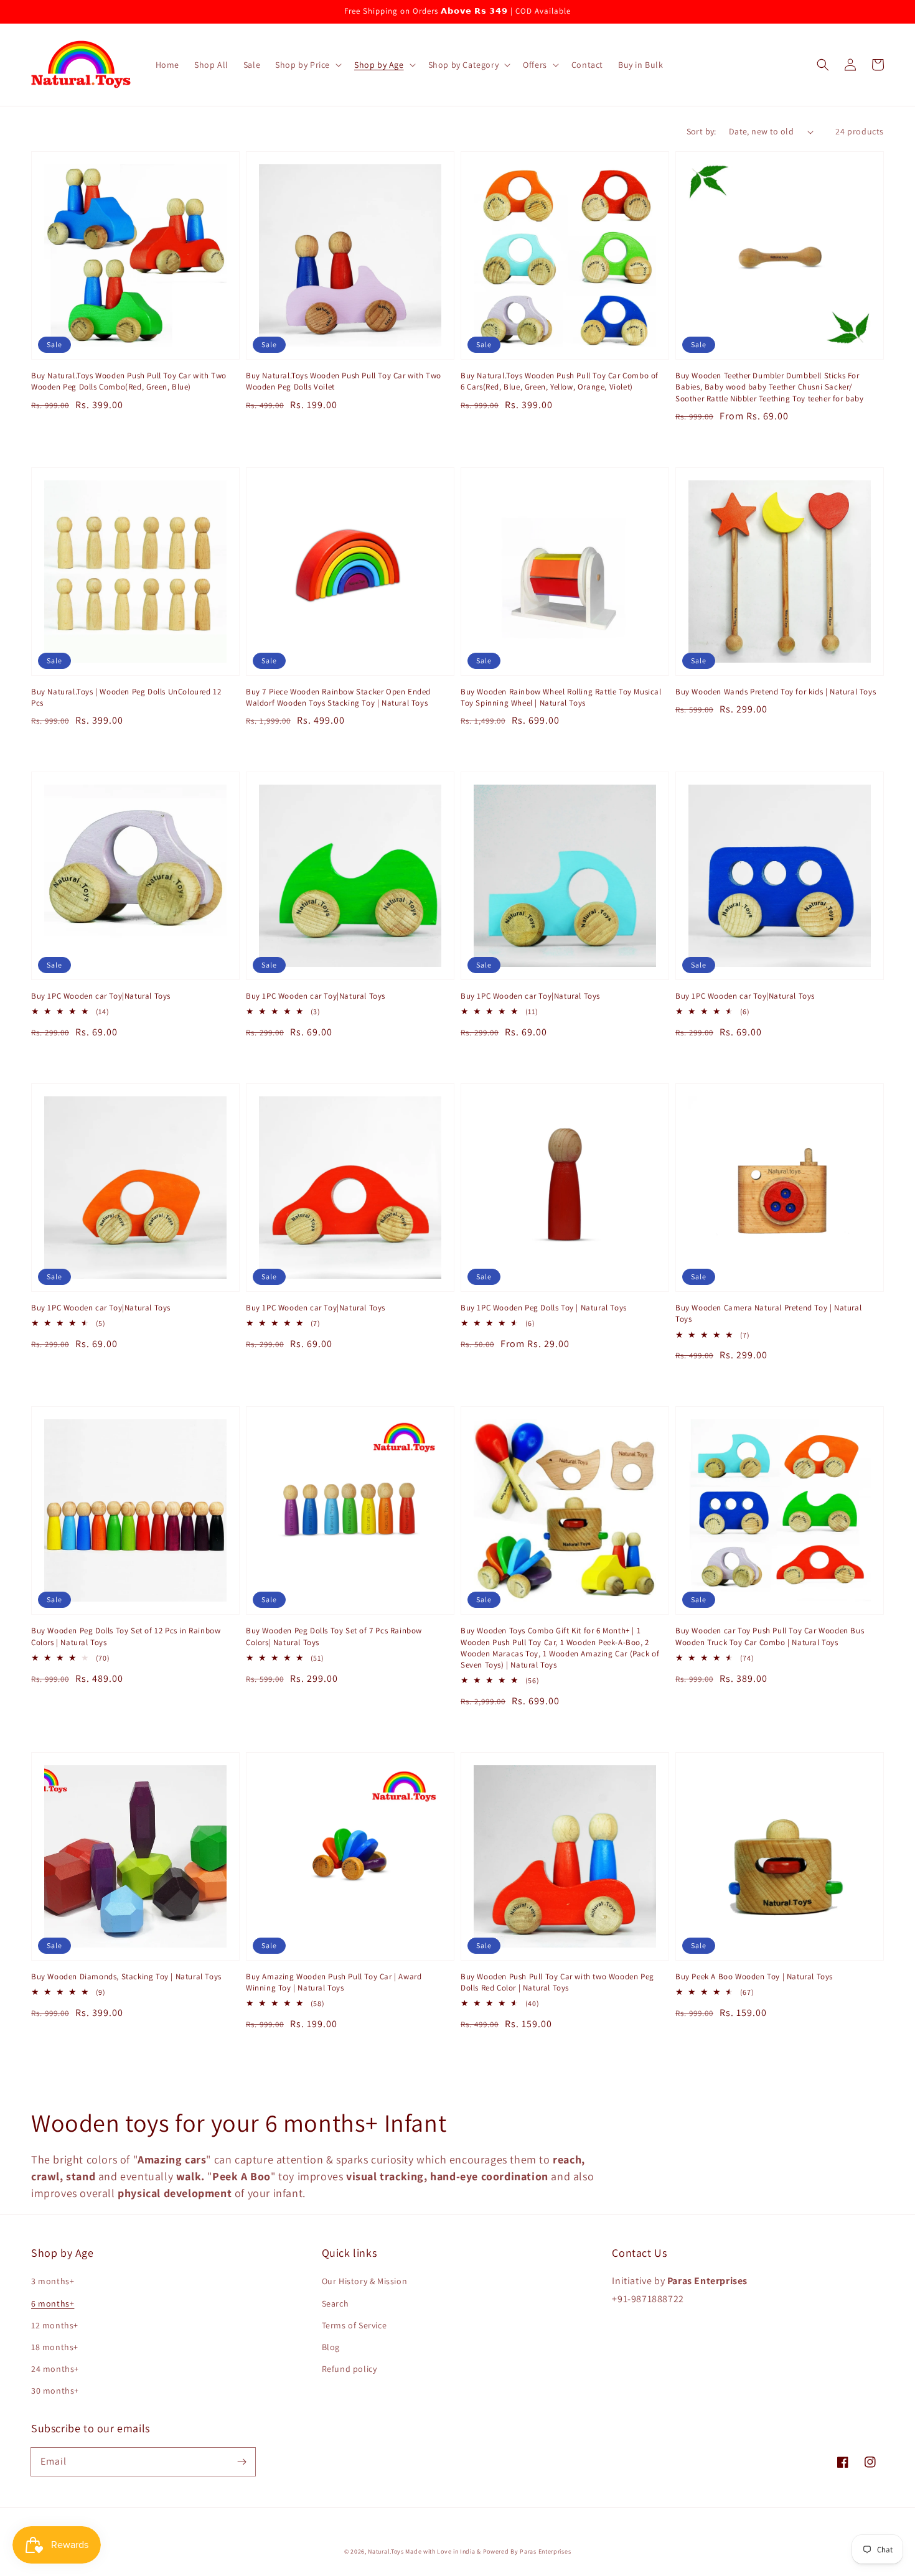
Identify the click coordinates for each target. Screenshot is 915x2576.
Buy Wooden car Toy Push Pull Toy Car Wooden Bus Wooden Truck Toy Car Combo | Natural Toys (770, 1636)
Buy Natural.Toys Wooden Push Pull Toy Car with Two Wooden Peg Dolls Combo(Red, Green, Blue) (129, 381)
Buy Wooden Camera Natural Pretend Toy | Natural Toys (768, 1313)
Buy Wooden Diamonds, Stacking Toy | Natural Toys (126, 1976)
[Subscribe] (242, 2462)
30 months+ (55, 2391)
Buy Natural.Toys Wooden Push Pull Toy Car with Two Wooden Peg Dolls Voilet (344, 381)
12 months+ (55, 2325)
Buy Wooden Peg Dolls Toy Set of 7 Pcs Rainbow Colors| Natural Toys (334, 1636)
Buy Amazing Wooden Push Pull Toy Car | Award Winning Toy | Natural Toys (334, 1982)
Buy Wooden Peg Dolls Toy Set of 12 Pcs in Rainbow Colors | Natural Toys (126, 1636)
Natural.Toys (386, 2551)
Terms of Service (354, 2325)
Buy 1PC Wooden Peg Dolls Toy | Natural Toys (544, 1308)
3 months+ (53, 2281)
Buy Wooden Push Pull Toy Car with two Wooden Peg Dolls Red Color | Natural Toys (557, 1982)
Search (335, 2303)
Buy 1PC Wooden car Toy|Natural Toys (101, 996)
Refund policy (350, 2369)
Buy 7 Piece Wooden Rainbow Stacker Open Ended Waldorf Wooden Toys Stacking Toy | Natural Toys (338, 697)
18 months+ (55, 2347)
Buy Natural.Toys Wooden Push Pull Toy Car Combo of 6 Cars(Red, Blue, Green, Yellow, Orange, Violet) (560, 381)
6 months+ (53, 2303)
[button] (307, 65)
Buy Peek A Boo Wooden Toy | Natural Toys (754, 1976)
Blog (331, 2347)
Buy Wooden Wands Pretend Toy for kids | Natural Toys (776, 692)
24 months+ (55, 2369)
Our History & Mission (365, 2281)
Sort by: (701, 131)
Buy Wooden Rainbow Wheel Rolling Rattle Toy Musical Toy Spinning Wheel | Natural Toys (561, 697)
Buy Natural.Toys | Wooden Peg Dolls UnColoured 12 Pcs (126, 697)
